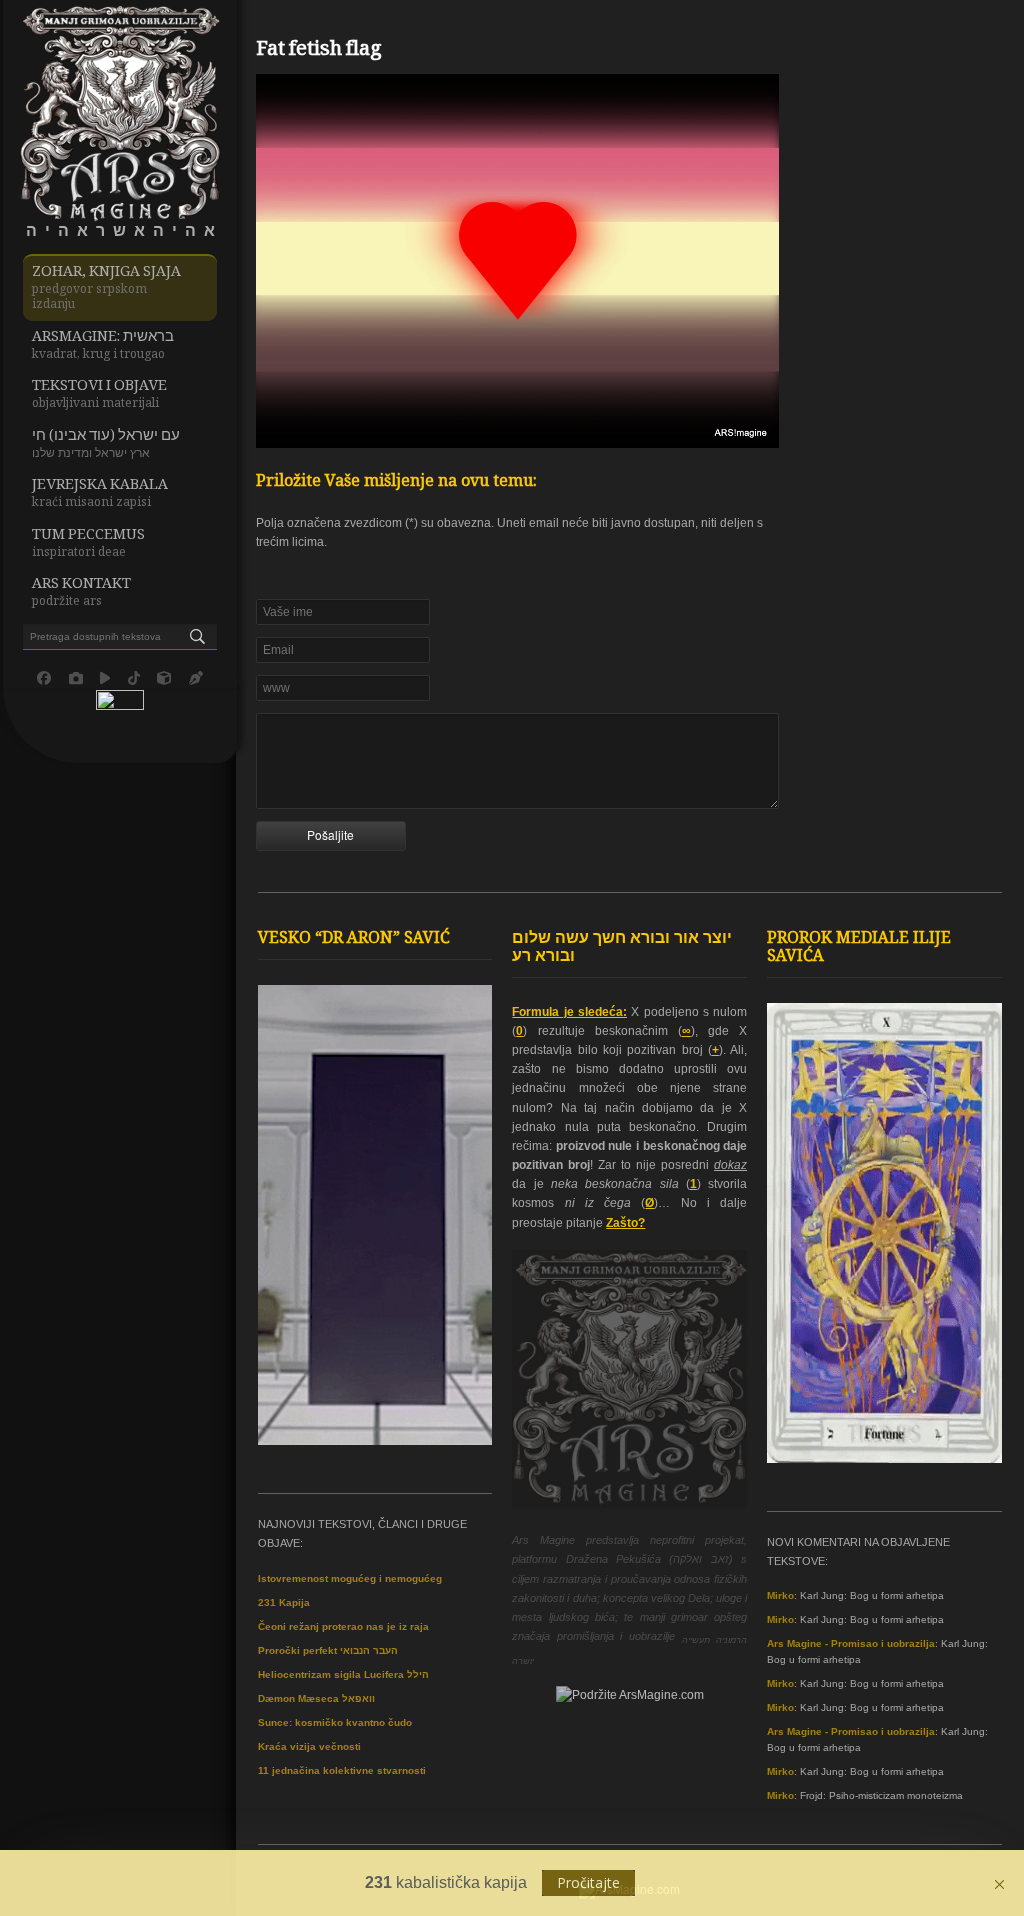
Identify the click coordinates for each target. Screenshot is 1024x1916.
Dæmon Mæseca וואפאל (316, 1698)
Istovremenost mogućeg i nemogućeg (350, 1578)
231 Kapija (284, 1602)
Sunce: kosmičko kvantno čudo (335, 1722)
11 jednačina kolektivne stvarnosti (342, 1770)
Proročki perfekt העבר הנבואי (328, 1650)
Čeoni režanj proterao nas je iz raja (343, 1626)
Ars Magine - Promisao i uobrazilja (851, 1643)
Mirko (780, 1595)
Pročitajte (588, 1882)
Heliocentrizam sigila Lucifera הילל (343, 1674)
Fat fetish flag (319, 51)
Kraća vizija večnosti (309, 1746)
